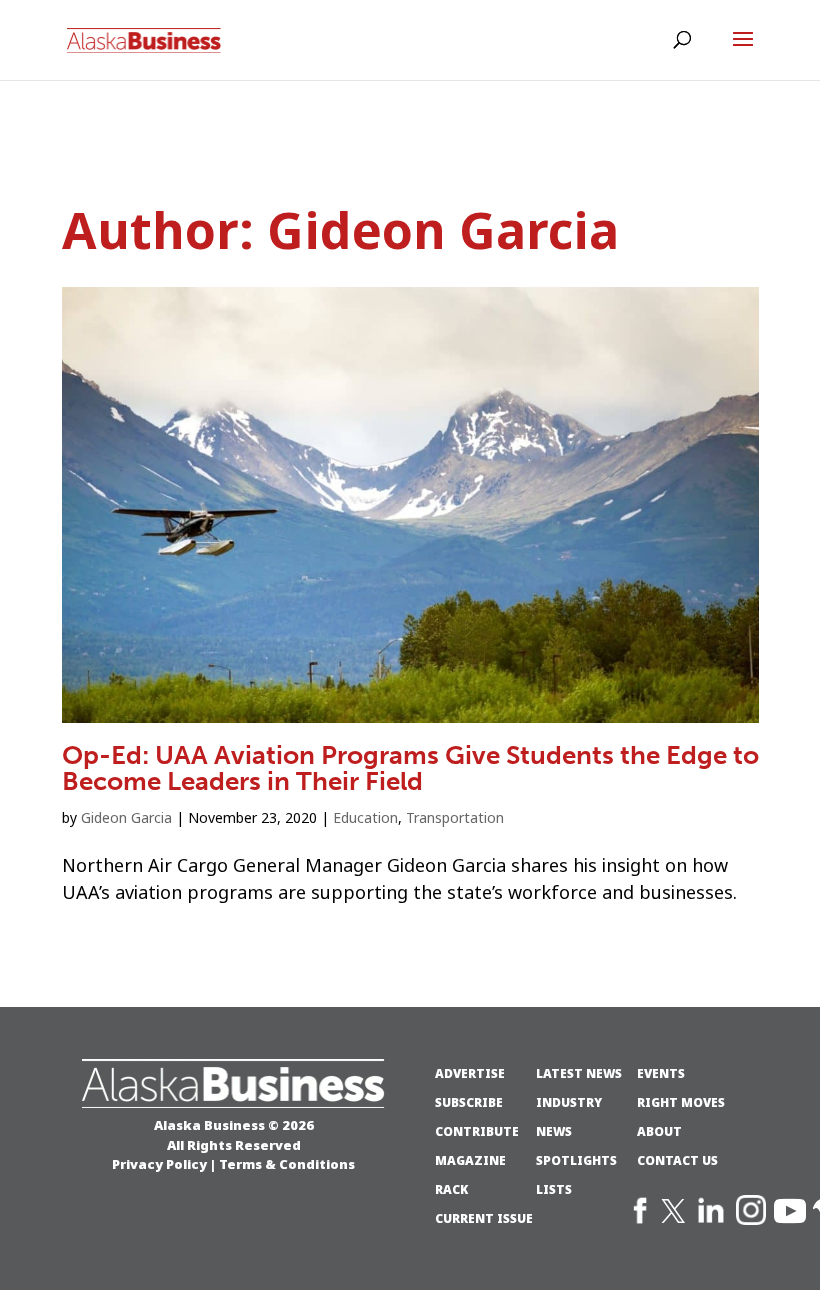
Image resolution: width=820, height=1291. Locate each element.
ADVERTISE (470, 1074)
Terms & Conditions (287, 1164)
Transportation (455, 818)
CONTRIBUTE (477, 1132)
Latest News (579, 1074)
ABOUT (659, 1132)
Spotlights (576, 1161)
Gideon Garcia (126, 818)
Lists (554, 1190)
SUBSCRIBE (469, 1103)
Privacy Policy (159, 1164)
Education (365, 818)
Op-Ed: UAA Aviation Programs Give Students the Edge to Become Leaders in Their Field (410, 768)
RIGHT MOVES (681, 1103)
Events (661, 1074)
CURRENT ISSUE (484, 1219)
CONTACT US (677, 1161)
